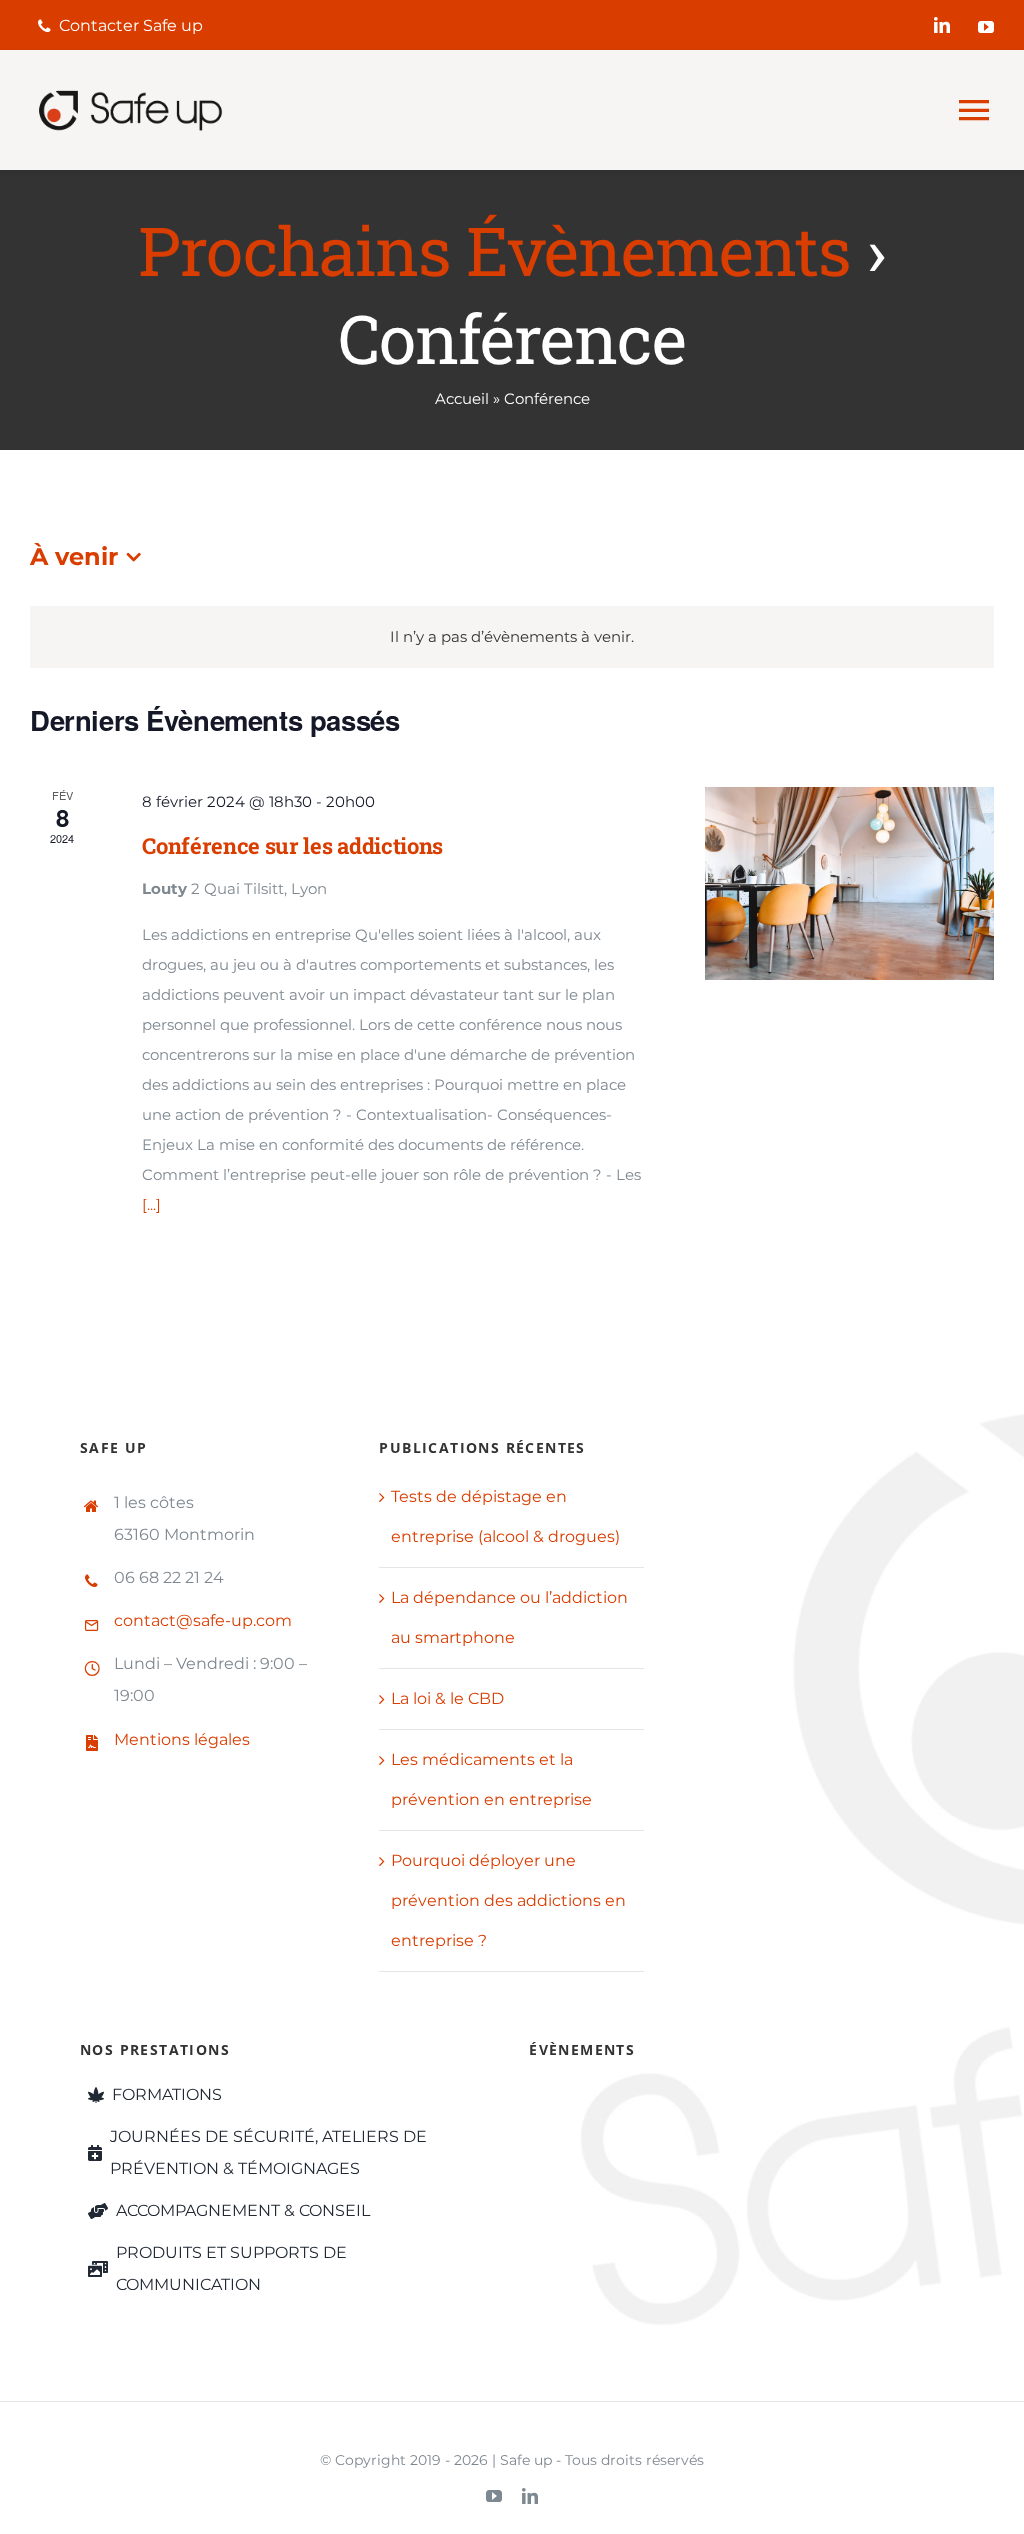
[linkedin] (942, 25)
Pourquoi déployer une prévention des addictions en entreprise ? (508, 1900)
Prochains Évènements (495, 249)
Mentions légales (182, 1739)
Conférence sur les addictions (292, 845)
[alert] (512, 637)
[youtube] (986, 27)
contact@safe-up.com (203, 1620)
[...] (151, 1204)
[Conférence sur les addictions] (849, 883)
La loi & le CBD (447, 1698)
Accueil (462, 398)
